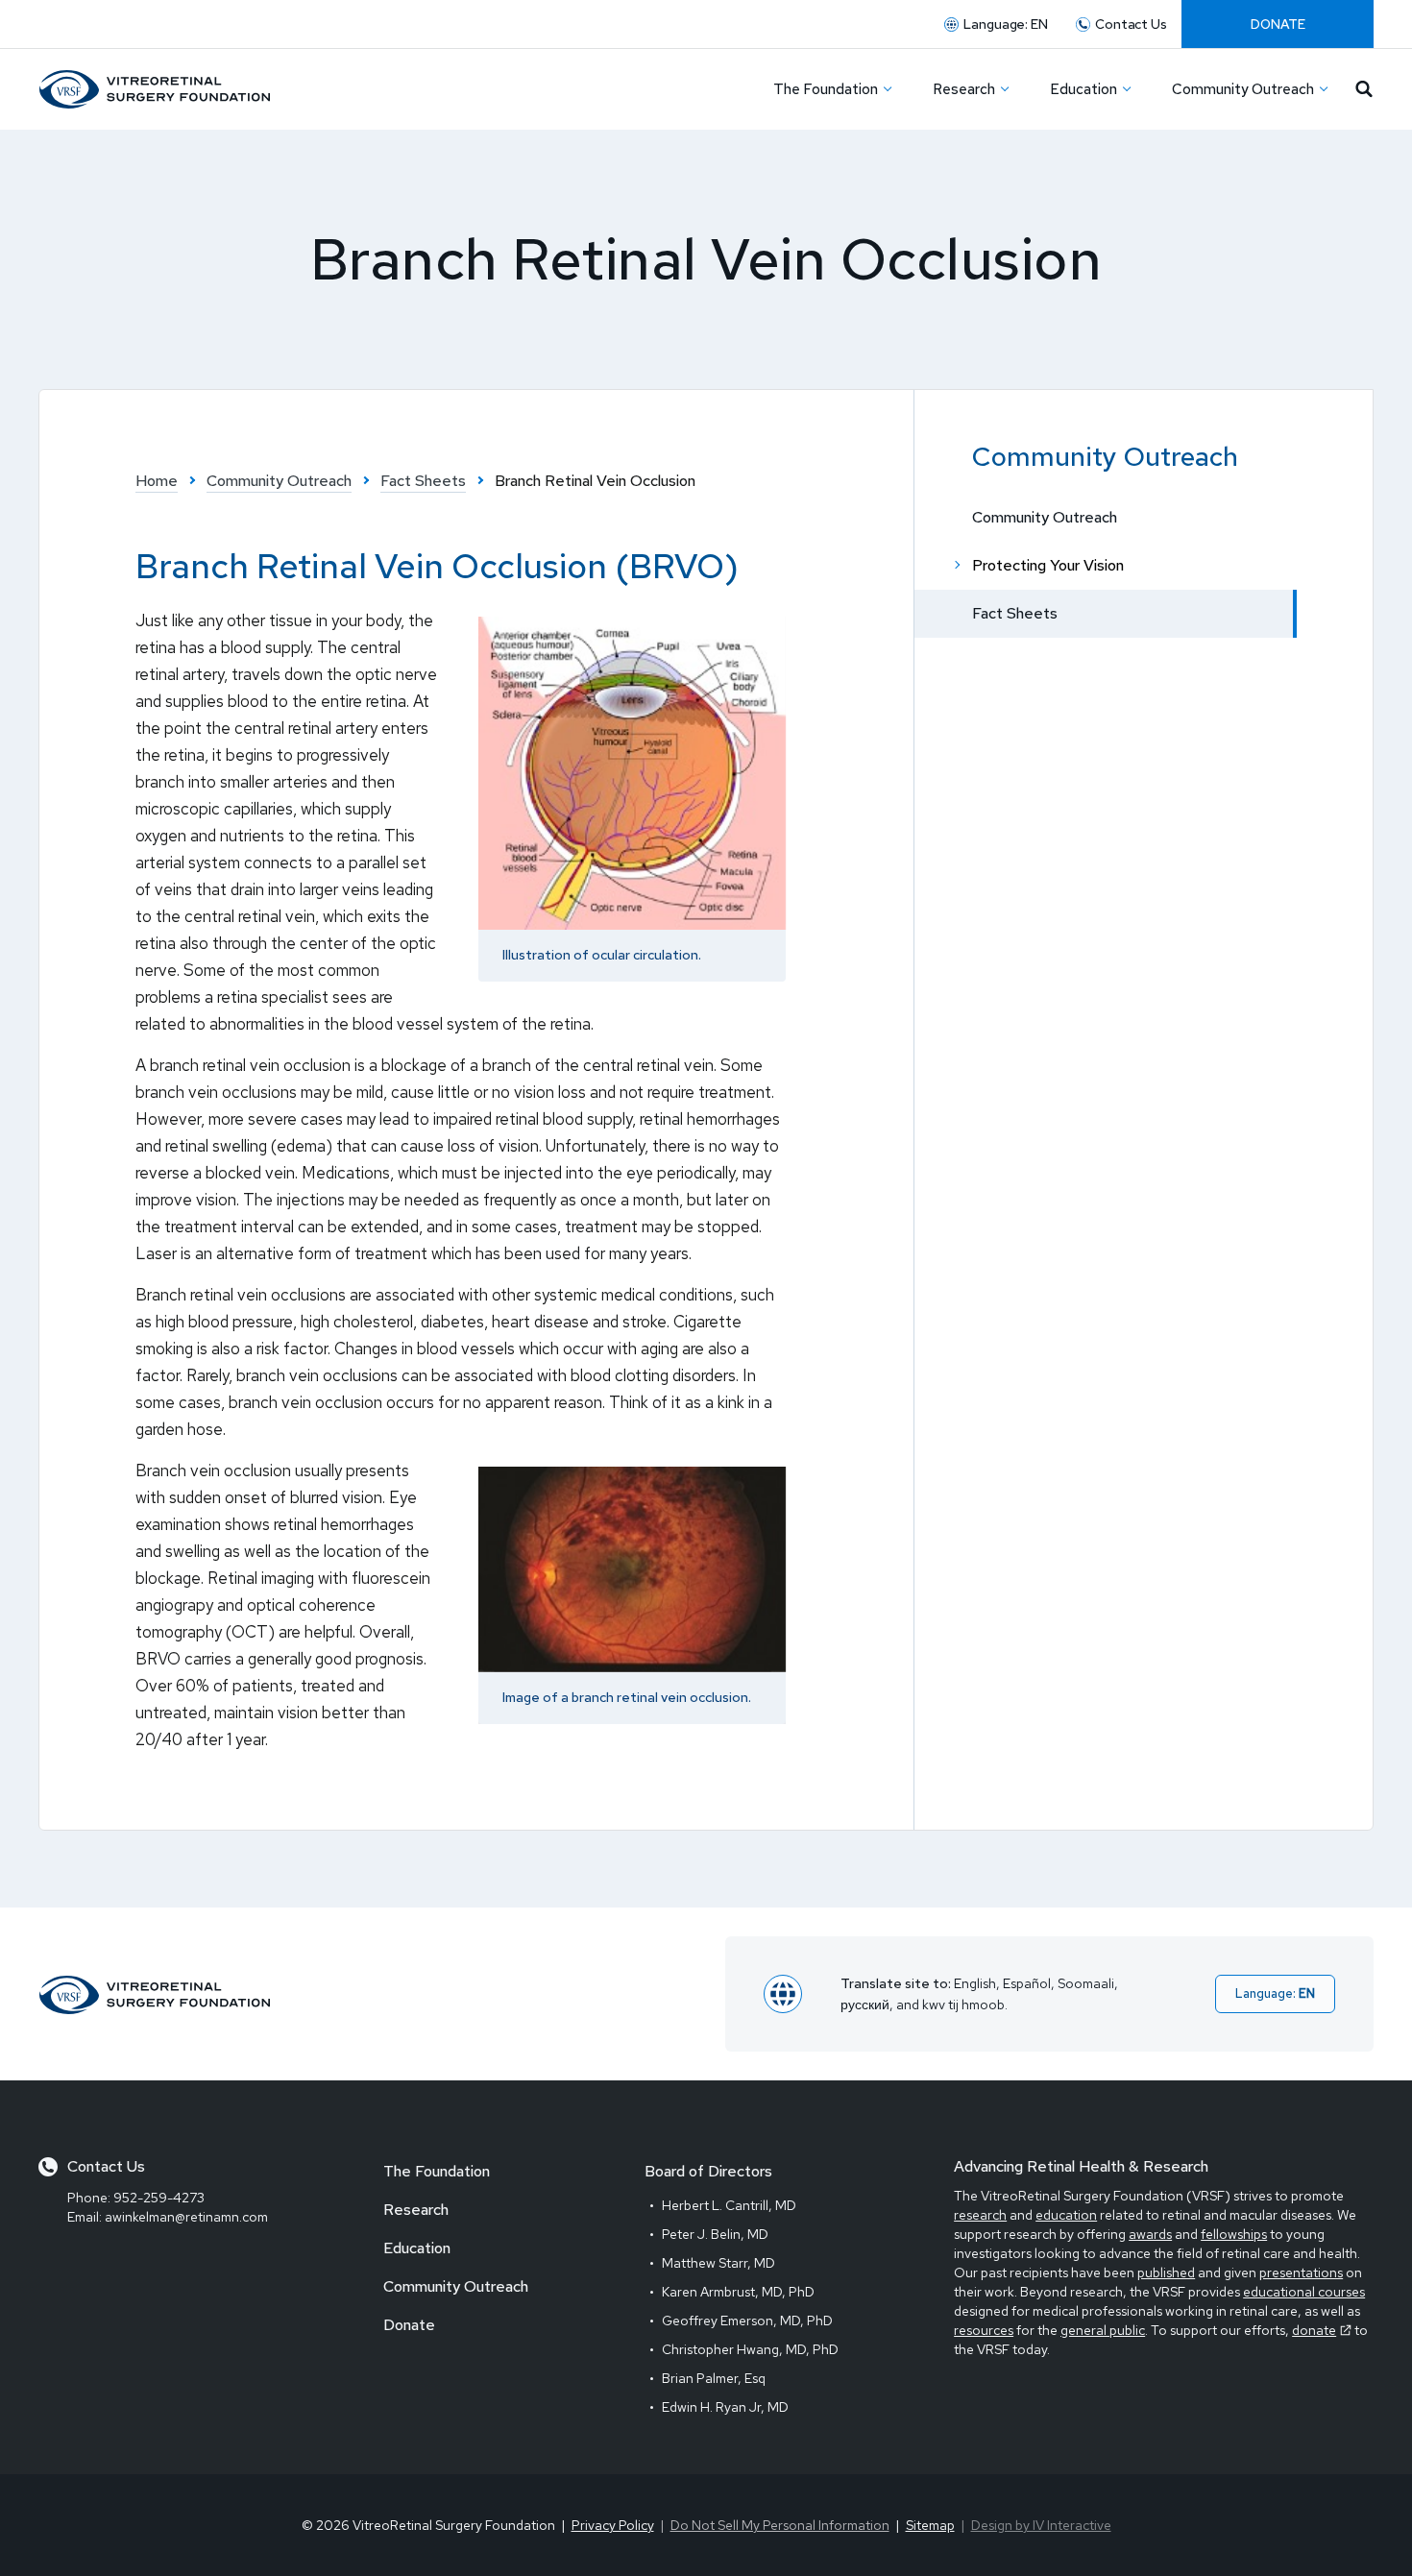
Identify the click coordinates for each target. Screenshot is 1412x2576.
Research (416, 2210)
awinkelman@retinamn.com (186, 2217)
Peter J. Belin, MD (715, 2234)
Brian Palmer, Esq (714, 2378)
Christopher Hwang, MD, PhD (750, 2349)
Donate (1278, 24)
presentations (1301, 2272)
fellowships (1234, 2234)
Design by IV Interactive (1041, 2525)
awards (1150, 2234)
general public (1103, 2330)
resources (984, 2330)
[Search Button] (1364, 89)
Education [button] (1083, 89)
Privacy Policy (613, 2525)
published (1166, 2272)
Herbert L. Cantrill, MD (729, 2205)
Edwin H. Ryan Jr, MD (725, 2407)
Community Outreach (1045, 517)
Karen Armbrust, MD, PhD (738, 2292)
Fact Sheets (1015, 613)
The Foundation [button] (826, 89)
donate (1314, 2330)
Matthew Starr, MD (718, 2263)
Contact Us (1131, 24)
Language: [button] (1006, 24)
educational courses (1304, 2292)
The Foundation (437, 2171)
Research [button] (964, 89)
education (1066, 2215)
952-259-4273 (159, 2198)
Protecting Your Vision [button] (1048, 565)
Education (417, 2248)
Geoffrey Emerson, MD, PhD (747, 2321)
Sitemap (930, 2525)
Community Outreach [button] (1243, 89)
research (980, 2215)
